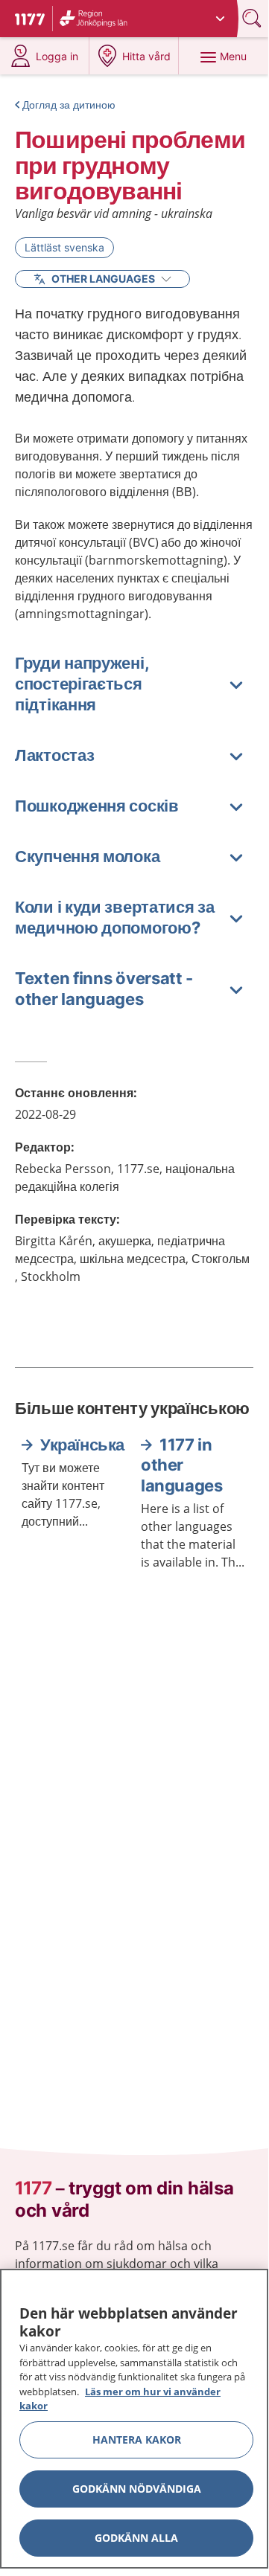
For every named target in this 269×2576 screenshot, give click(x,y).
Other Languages (103, 279)
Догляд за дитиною (69, 105)
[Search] (253, 18)
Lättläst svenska (64, 247)
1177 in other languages (181, 1465)
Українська (82, 1445)
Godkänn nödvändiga (137, 2489)
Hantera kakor (137, 2440)
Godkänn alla (136, 2538)
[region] (134, 2419)
